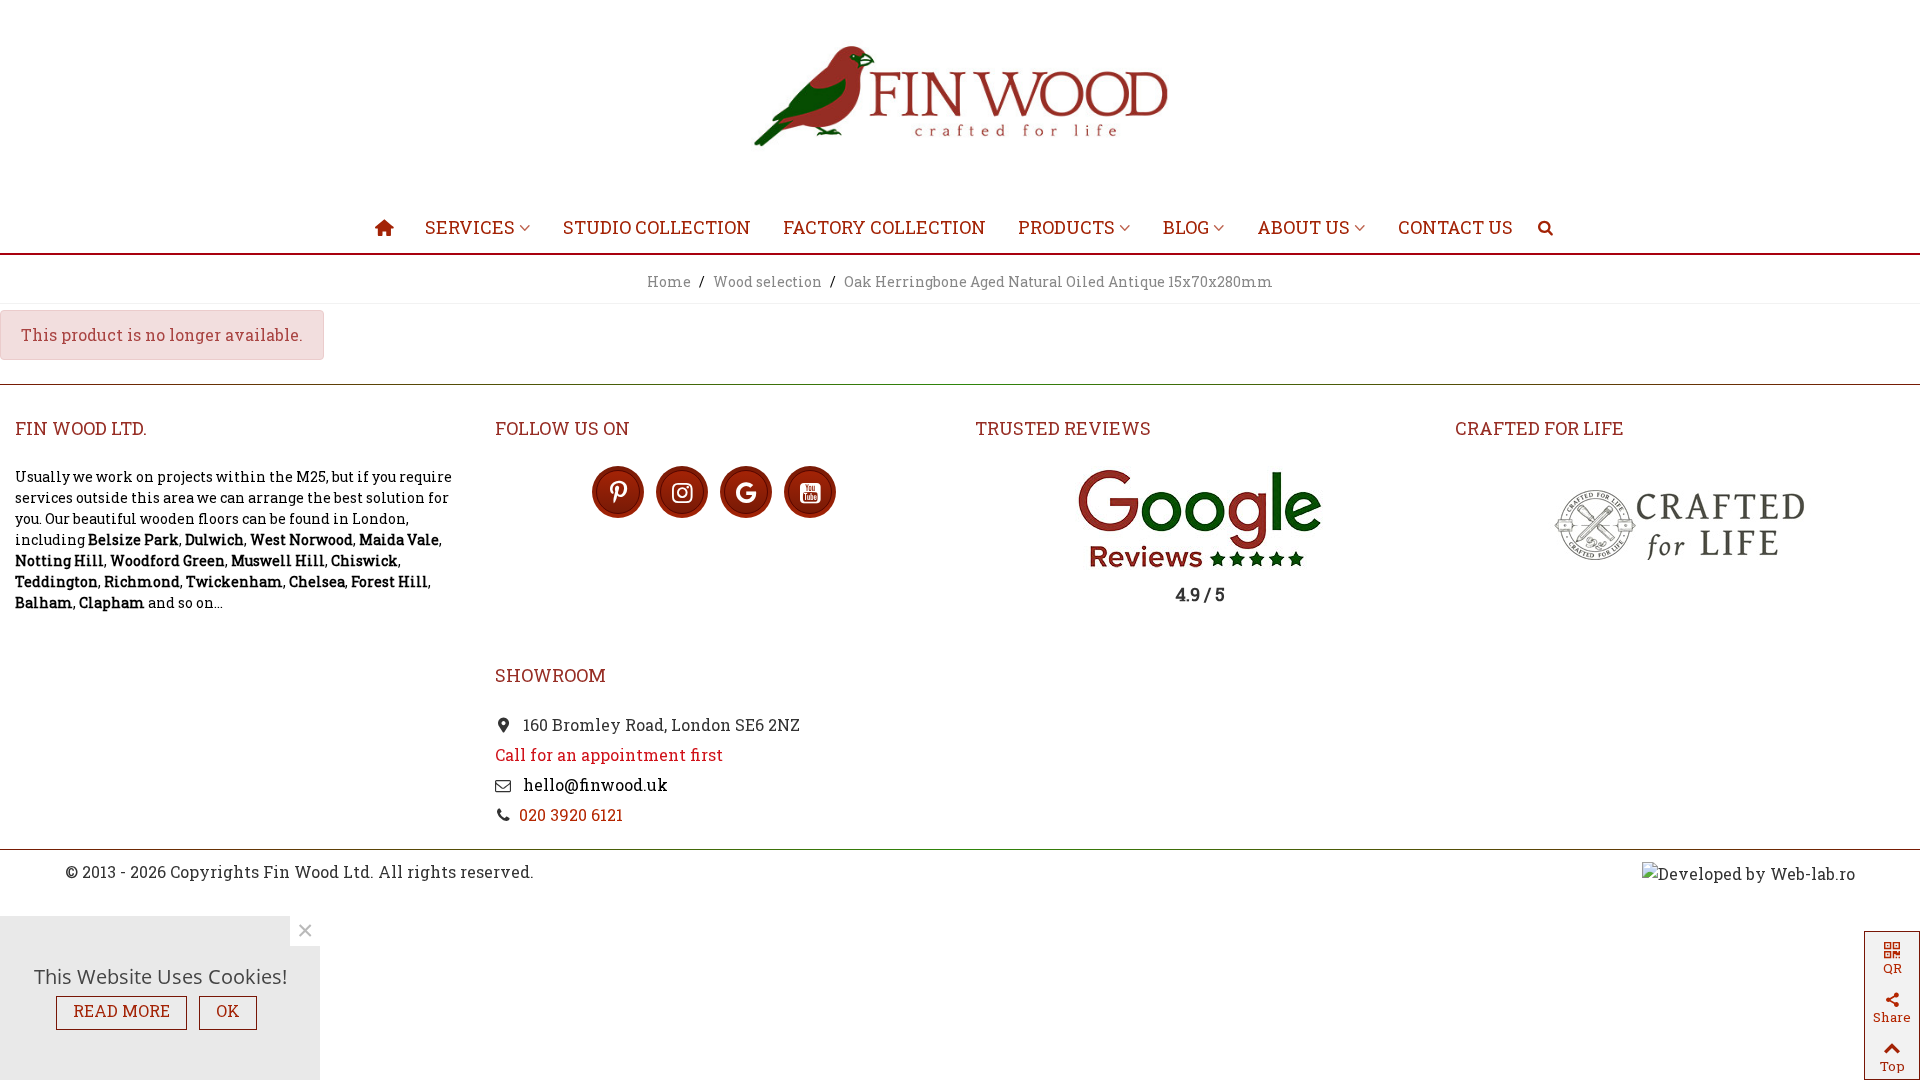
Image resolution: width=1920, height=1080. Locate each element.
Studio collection (657, 227)
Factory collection (884, 227)
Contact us (1455, 227)
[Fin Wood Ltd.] (960, 100)
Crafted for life (1539, 428)
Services (470, 227)
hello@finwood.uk (593, 784)
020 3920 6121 (571, 814)
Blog (1186, 227)
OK (228, 1010)
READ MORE (121, 1010)
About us (1303, 227)
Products (1066, 227)
